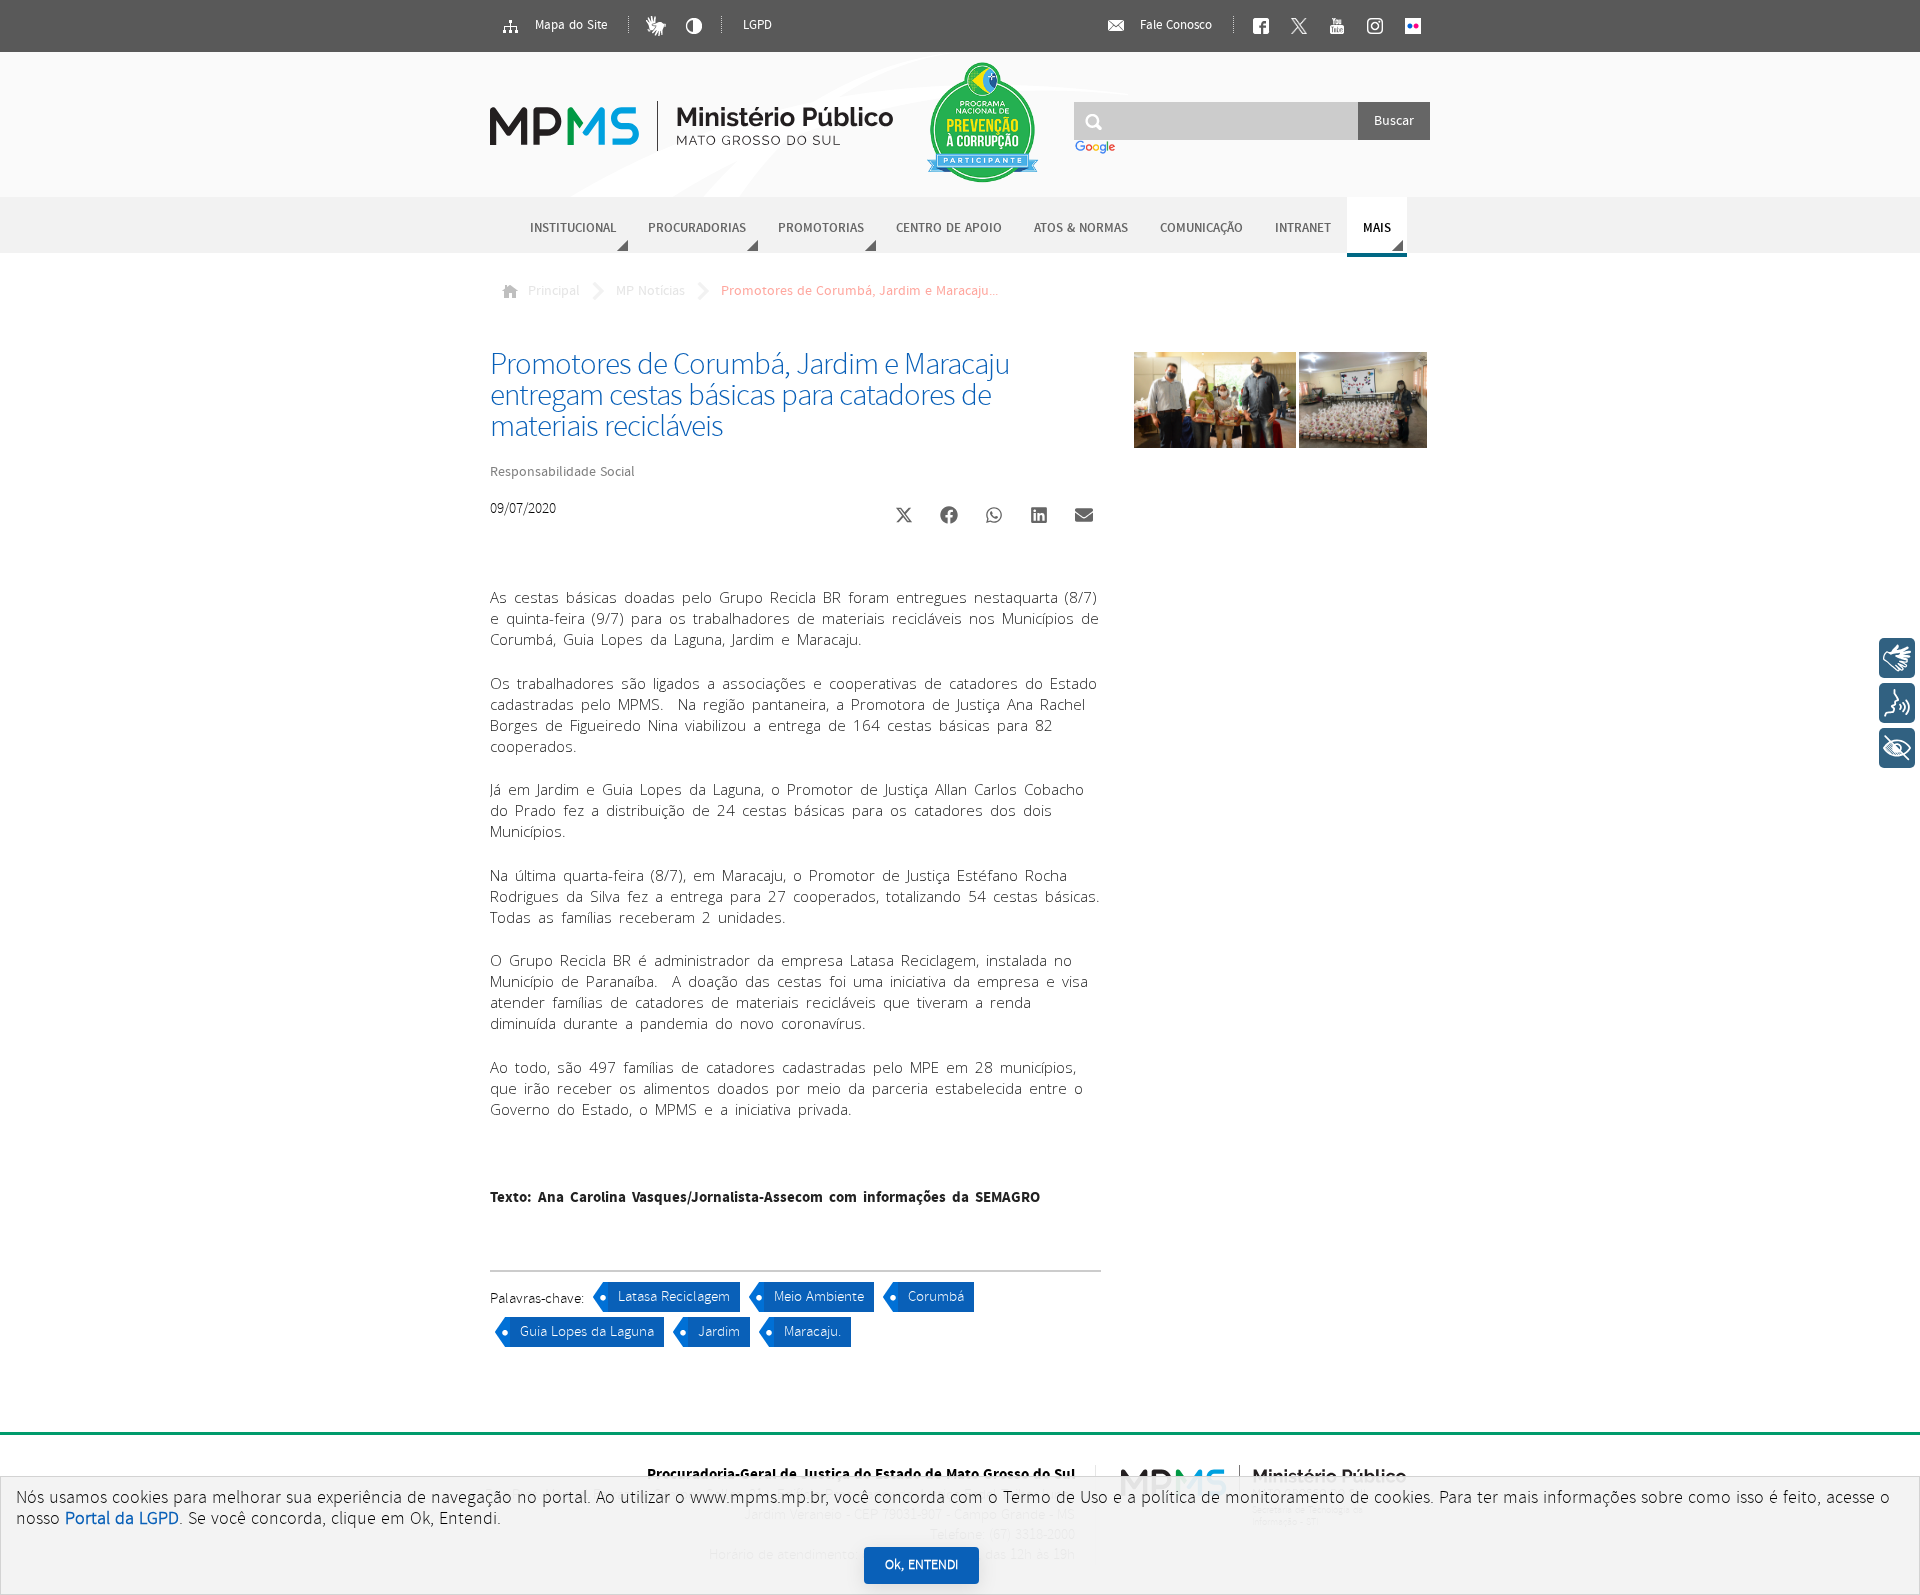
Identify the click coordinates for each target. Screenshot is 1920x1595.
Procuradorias (697, 228)
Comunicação (1201, 228)
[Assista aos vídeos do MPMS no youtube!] (1337, 26)
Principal (554, 291)
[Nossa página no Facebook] (1261, 26)
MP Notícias (650, 291)
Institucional (573, 228)
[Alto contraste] (694, 26)
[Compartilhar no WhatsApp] (994, 517)
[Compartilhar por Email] (1084, 517)
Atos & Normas (1081, 228)
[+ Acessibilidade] (1897, 748)
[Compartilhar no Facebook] (949, 517)
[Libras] (656, 26)
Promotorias (821, 228)
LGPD (757, 25)
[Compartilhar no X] (904, 517)
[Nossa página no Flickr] (1413, 26)
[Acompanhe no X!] (1299, 26)
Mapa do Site (569, 25)
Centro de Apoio (949, 228)
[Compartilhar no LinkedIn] (1039, 517)
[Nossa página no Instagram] (1375, 26)
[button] (903, 517)
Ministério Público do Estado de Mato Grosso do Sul (691, 114)
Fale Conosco (1174, 25)
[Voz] (1897, 703)
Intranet (1303, 228)
